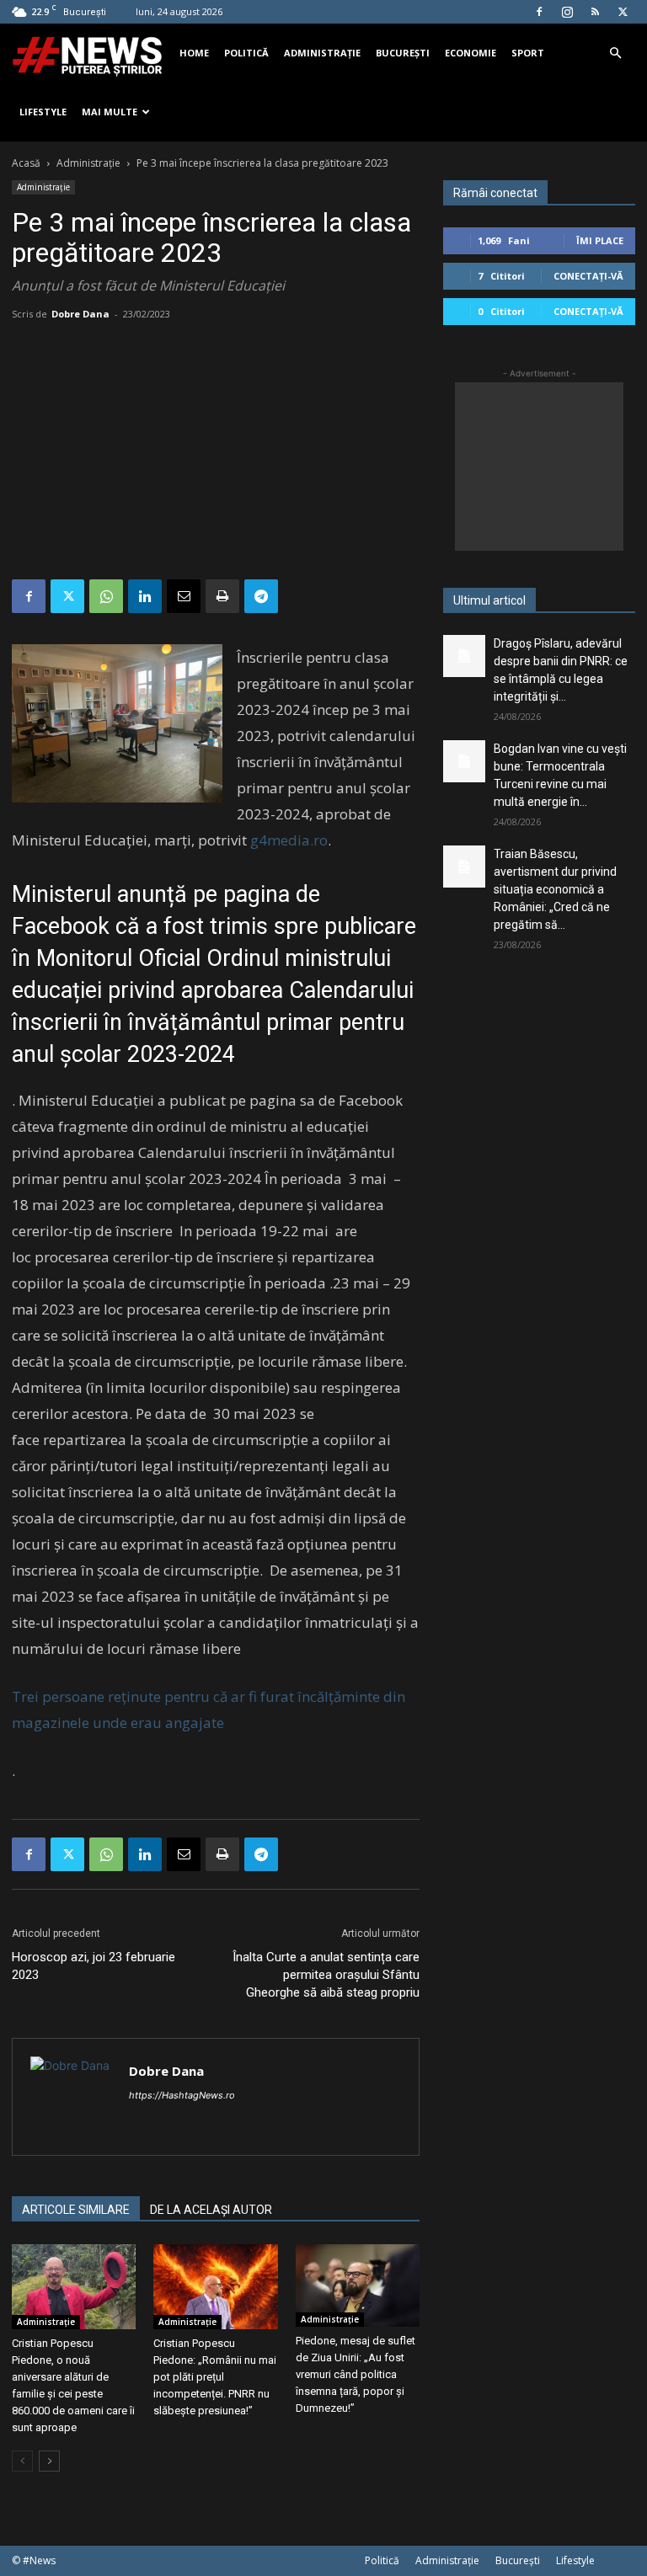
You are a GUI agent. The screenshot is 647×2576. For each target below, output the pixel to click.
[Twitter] (623, 12)
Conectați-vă (588, 276)
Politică (246, 53)
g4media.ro (289, 840)
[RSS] (595, 12)
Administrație (322, 53)
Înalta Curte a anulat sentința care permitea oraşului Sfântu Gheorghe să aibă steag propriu (326, 1975)
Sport (528, 53)
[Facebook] (539, 12)
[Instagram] (567, 12)
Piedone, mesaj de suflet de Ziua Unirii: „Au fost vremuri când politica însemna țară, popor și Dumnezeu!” (356, 2374)
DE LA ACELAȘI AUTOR (211, 2210)
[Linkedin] (145, 596)
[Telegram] (261, 596)
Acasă (26, 163)
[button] (615, 53)
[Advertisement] (216, 453)
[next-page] (49, 2461)
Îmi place (600, 240)
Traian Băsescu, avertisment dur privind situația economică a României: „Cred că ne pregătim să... (555, 889)
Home (194, 53)
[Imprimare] (222, 596)
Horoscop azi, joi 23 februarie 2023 (94, 1966)
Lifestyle (43, 112)
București (403, 53)
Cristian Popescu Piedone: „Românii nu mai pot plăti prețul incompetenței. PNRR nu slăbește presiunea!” (215, 2377)
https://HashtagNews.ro (182, 2095)
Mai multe (110, 112)
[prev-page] (22, 2461)
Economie (471, 53)
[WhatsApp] (106, 596)
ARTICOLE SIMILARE (76, 2210)
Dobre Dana (80, 314)
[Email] (184, 596)
